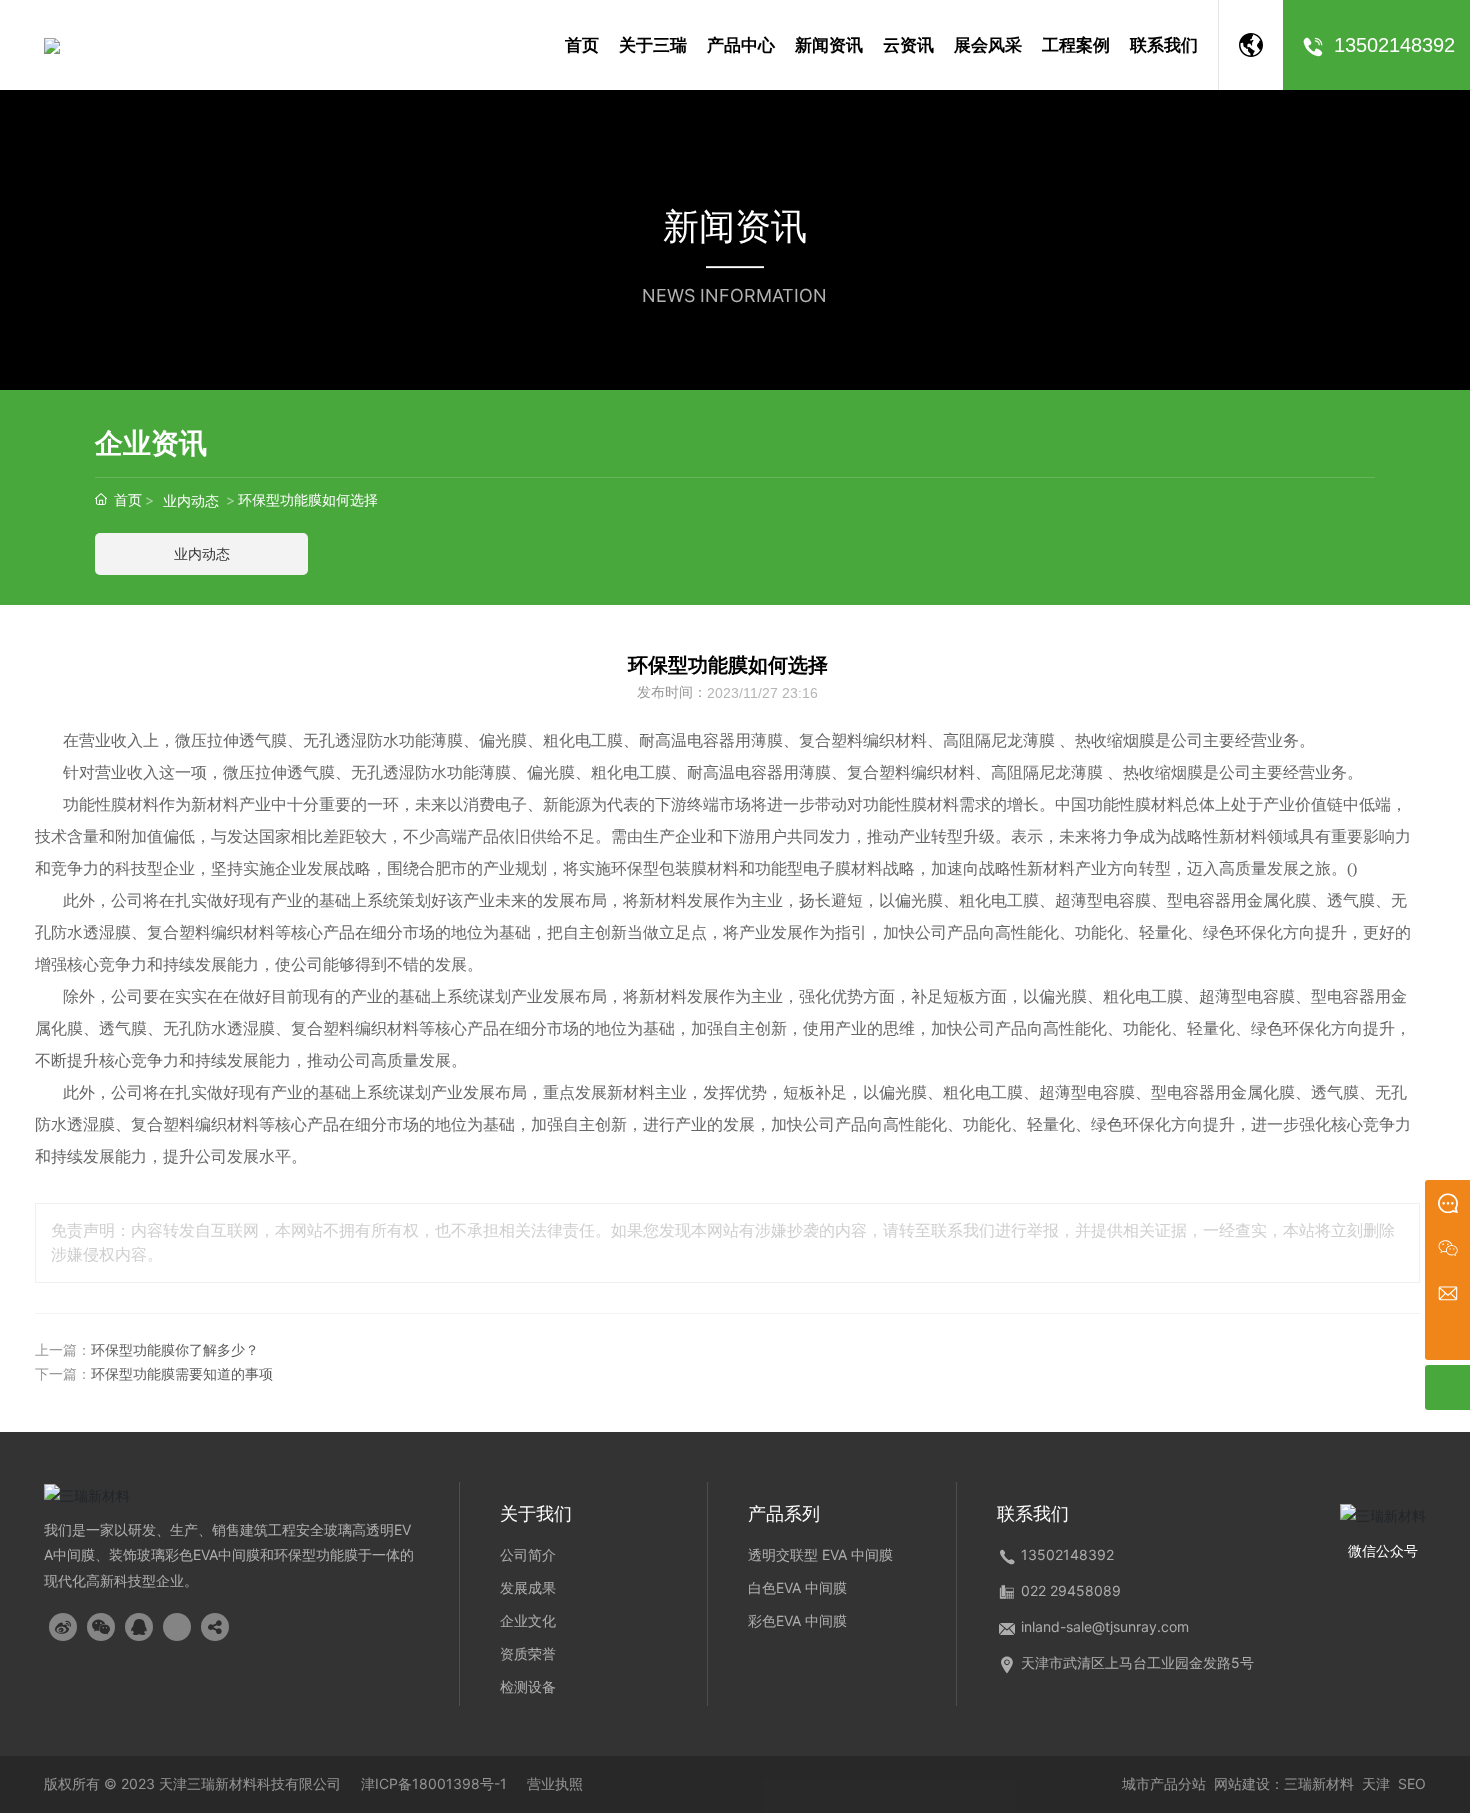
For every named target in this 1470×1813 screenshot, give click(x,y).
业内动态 (191, 500)
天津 (1376, 1783)
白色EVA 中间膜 (797, 1587)
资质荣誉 (528, 1653)
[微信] (1447, 1247)
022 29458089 (1071, 1590)
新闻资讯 (735, 226)
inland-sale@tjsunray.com (1105, 1626)
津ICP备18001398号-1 (434, 1784)
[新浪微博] (63, 1627)
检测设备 (528, 1686)
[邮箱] (1447, 1292)
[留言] (1447, 1202)
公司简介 (528, 1554)
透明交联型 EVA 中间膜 (820, 1554)
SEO (1412, 1783)
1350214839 (1063, 1554)
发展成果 (528, 1587)
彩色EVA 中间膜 (797, 1620)
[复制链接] (215, 1627)
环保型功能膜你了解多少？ (175, 1350)
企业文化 (528, 1620)
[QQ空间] (177, 1627)
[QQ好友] (139, 1627)
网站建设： (1249, 1783)
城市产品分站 (1164, 1783)
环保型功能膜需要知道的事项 (182, 1374)
